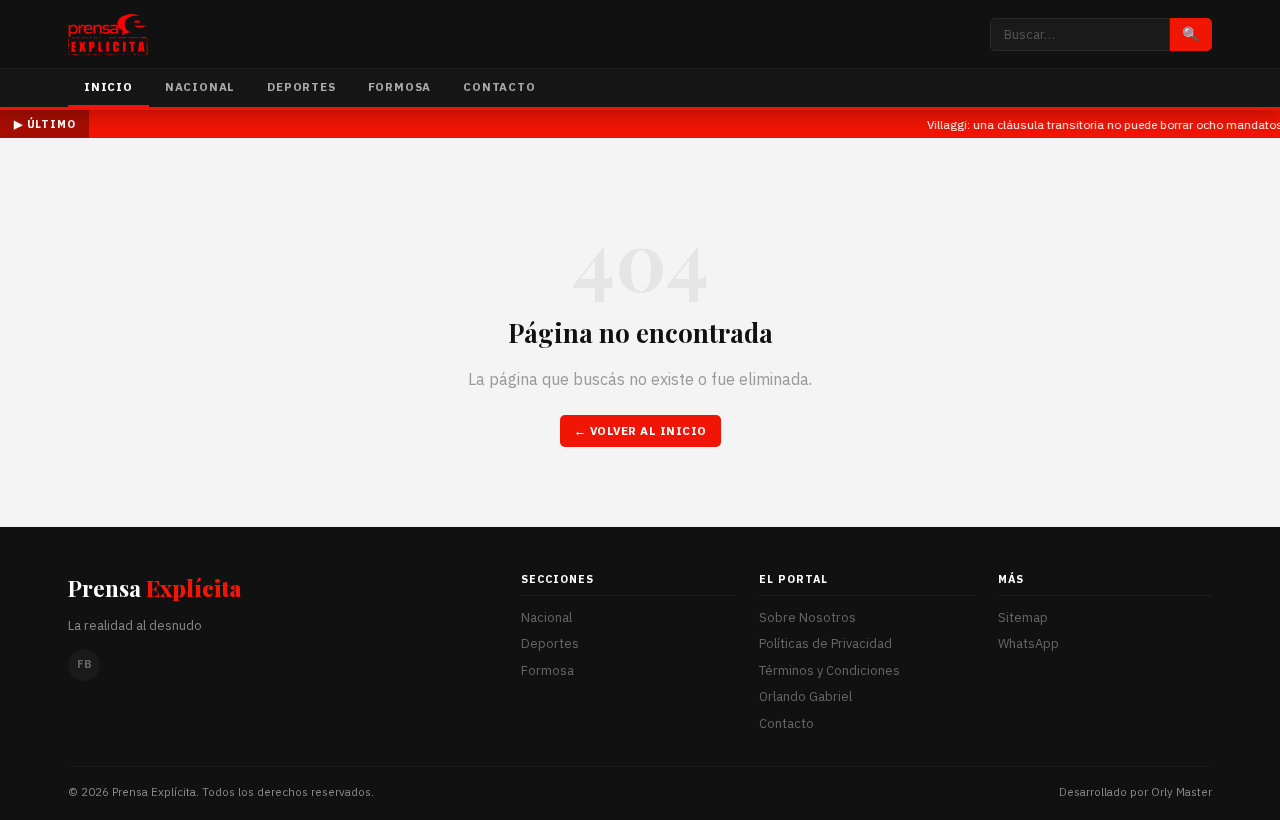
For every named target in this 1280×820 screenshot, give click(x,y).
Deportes (301, 86)
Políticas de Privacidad (825, 643)
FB (84, 664)
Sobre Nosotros (807, 617)
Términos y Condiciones (829, 670)
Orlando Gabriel (805, 696)
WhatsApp (1028, 643)
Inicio (108, 86)
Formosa (400, 86)
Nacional (200, 86)
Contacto (499, 86)
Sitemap (1023, 617)
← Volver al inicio (640, 430)
